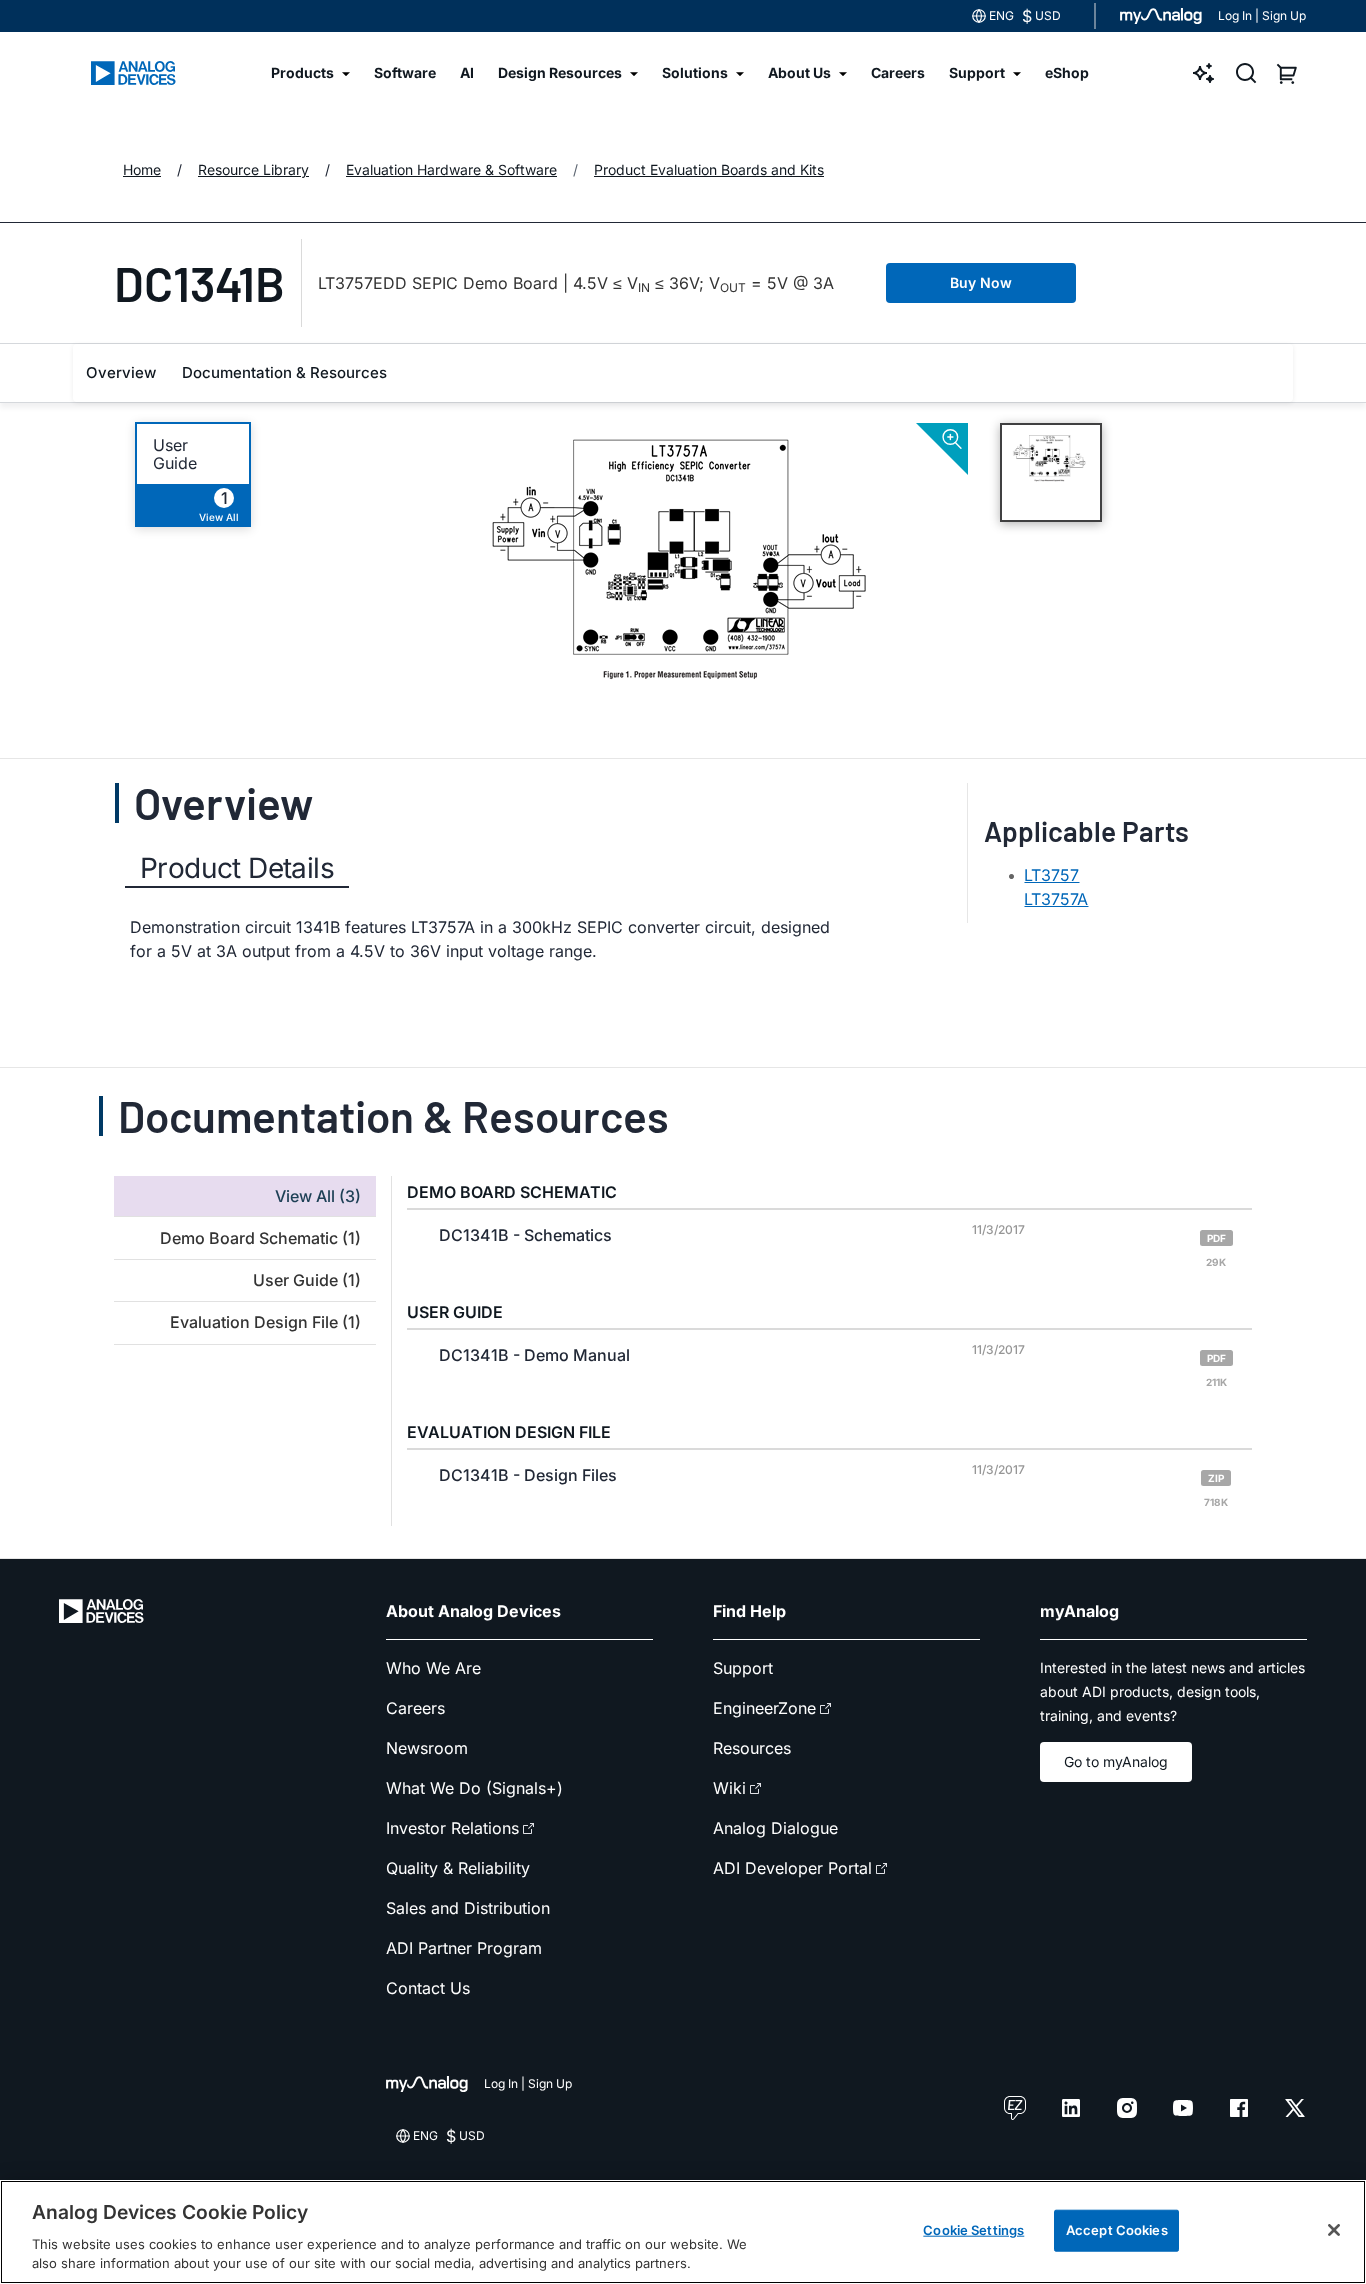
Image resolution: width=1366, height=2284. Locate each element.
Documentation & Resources (284, 372)
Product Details (237, 868)
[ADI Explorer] (1204, 73)
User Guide (175, 454)
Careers (415, 1708)
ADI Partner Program (464, 1948)
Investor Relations (452, 1828)
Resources (752, 1748)
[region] (683, 2232)
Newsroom (427, 1748)
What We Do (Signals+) (474, 1788)
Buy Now (981, 282)
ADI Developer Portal (792, 1868)
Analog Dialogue (775, 1828)
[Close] (1334, 2230)
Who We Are (433, 1668)
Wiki (729, 1788)
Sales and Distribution (468, 1908)
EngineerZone (764, 1708)
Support (743, 1668)
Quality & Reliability (458, 1868)
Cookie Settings (973, 2230)
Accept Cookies (1117, 2230)
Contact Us (428, 1988)
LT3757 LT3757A (1056, 887)
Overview (121, 372)
